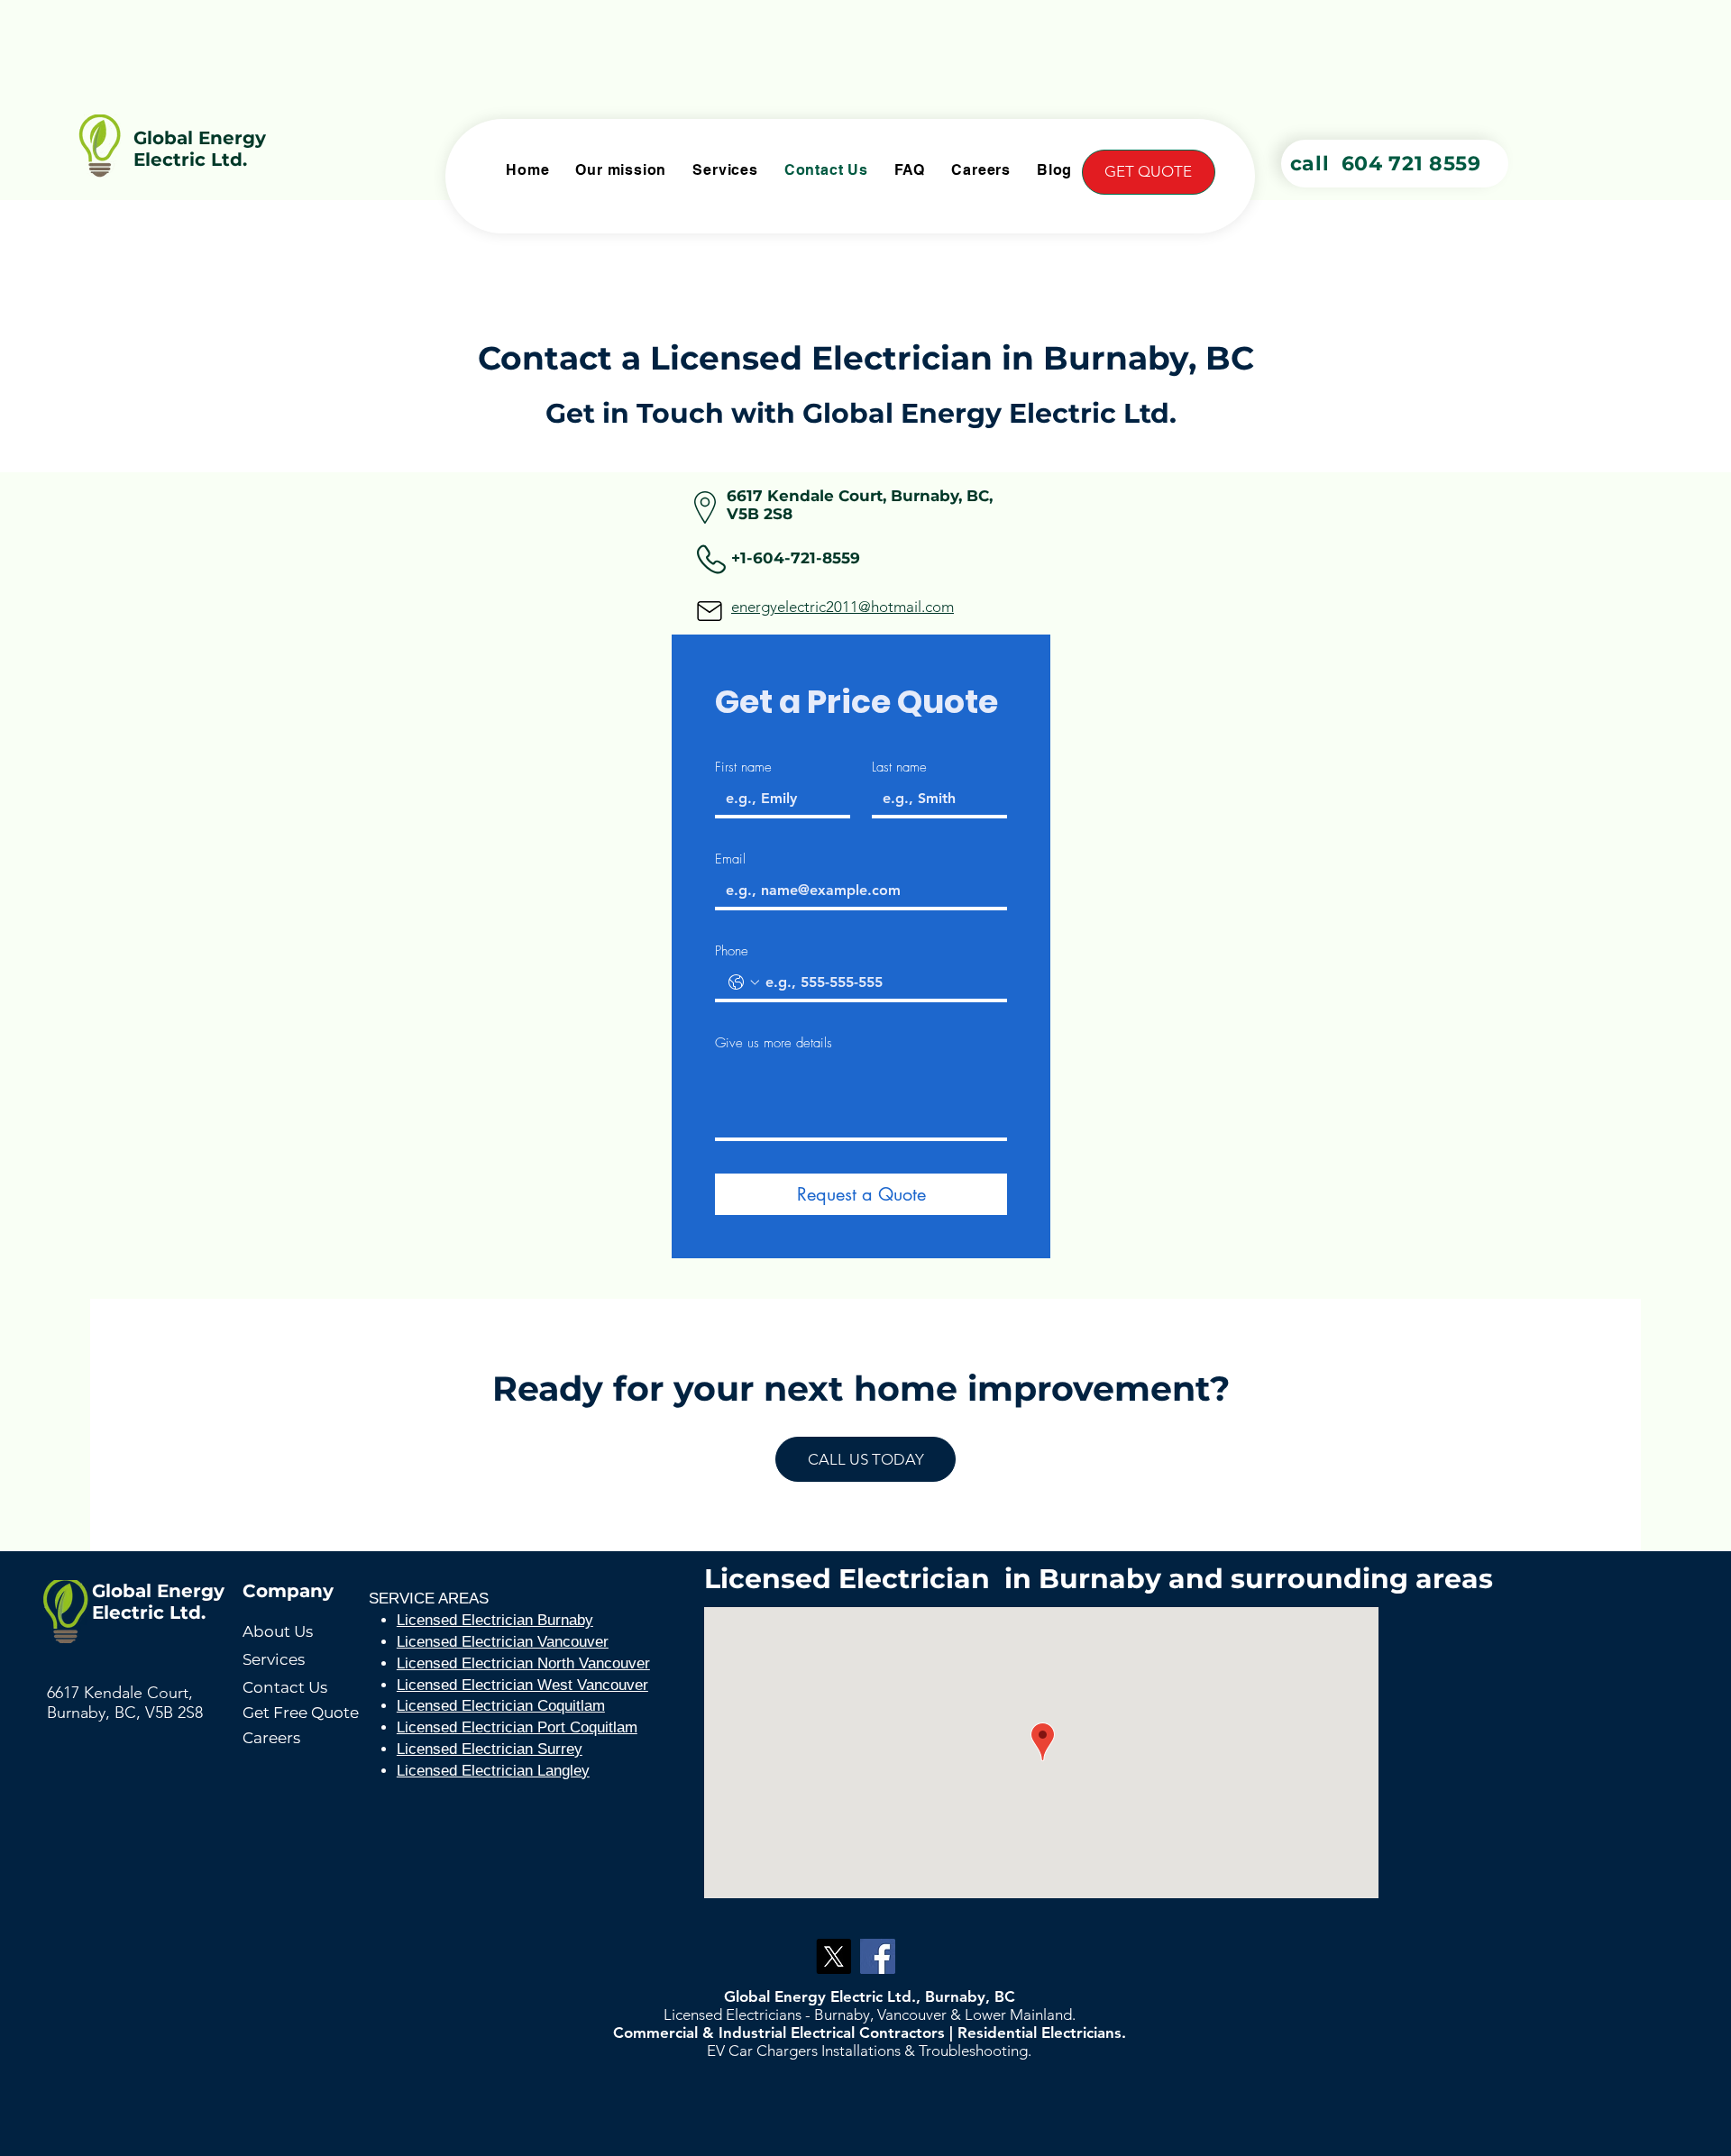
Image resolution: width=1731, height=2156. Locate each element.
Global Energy (200, 138)
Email (730, 859)
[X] (833, 1956)
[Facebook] (878, 1956)
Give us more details (774, 1043)
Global (122, 1591)
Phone (732, 951)
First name (743, 767)
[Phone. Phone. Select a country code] (744, 982)
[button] (1149, 172)
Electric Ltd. (190, 160)
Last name (899, 767)
